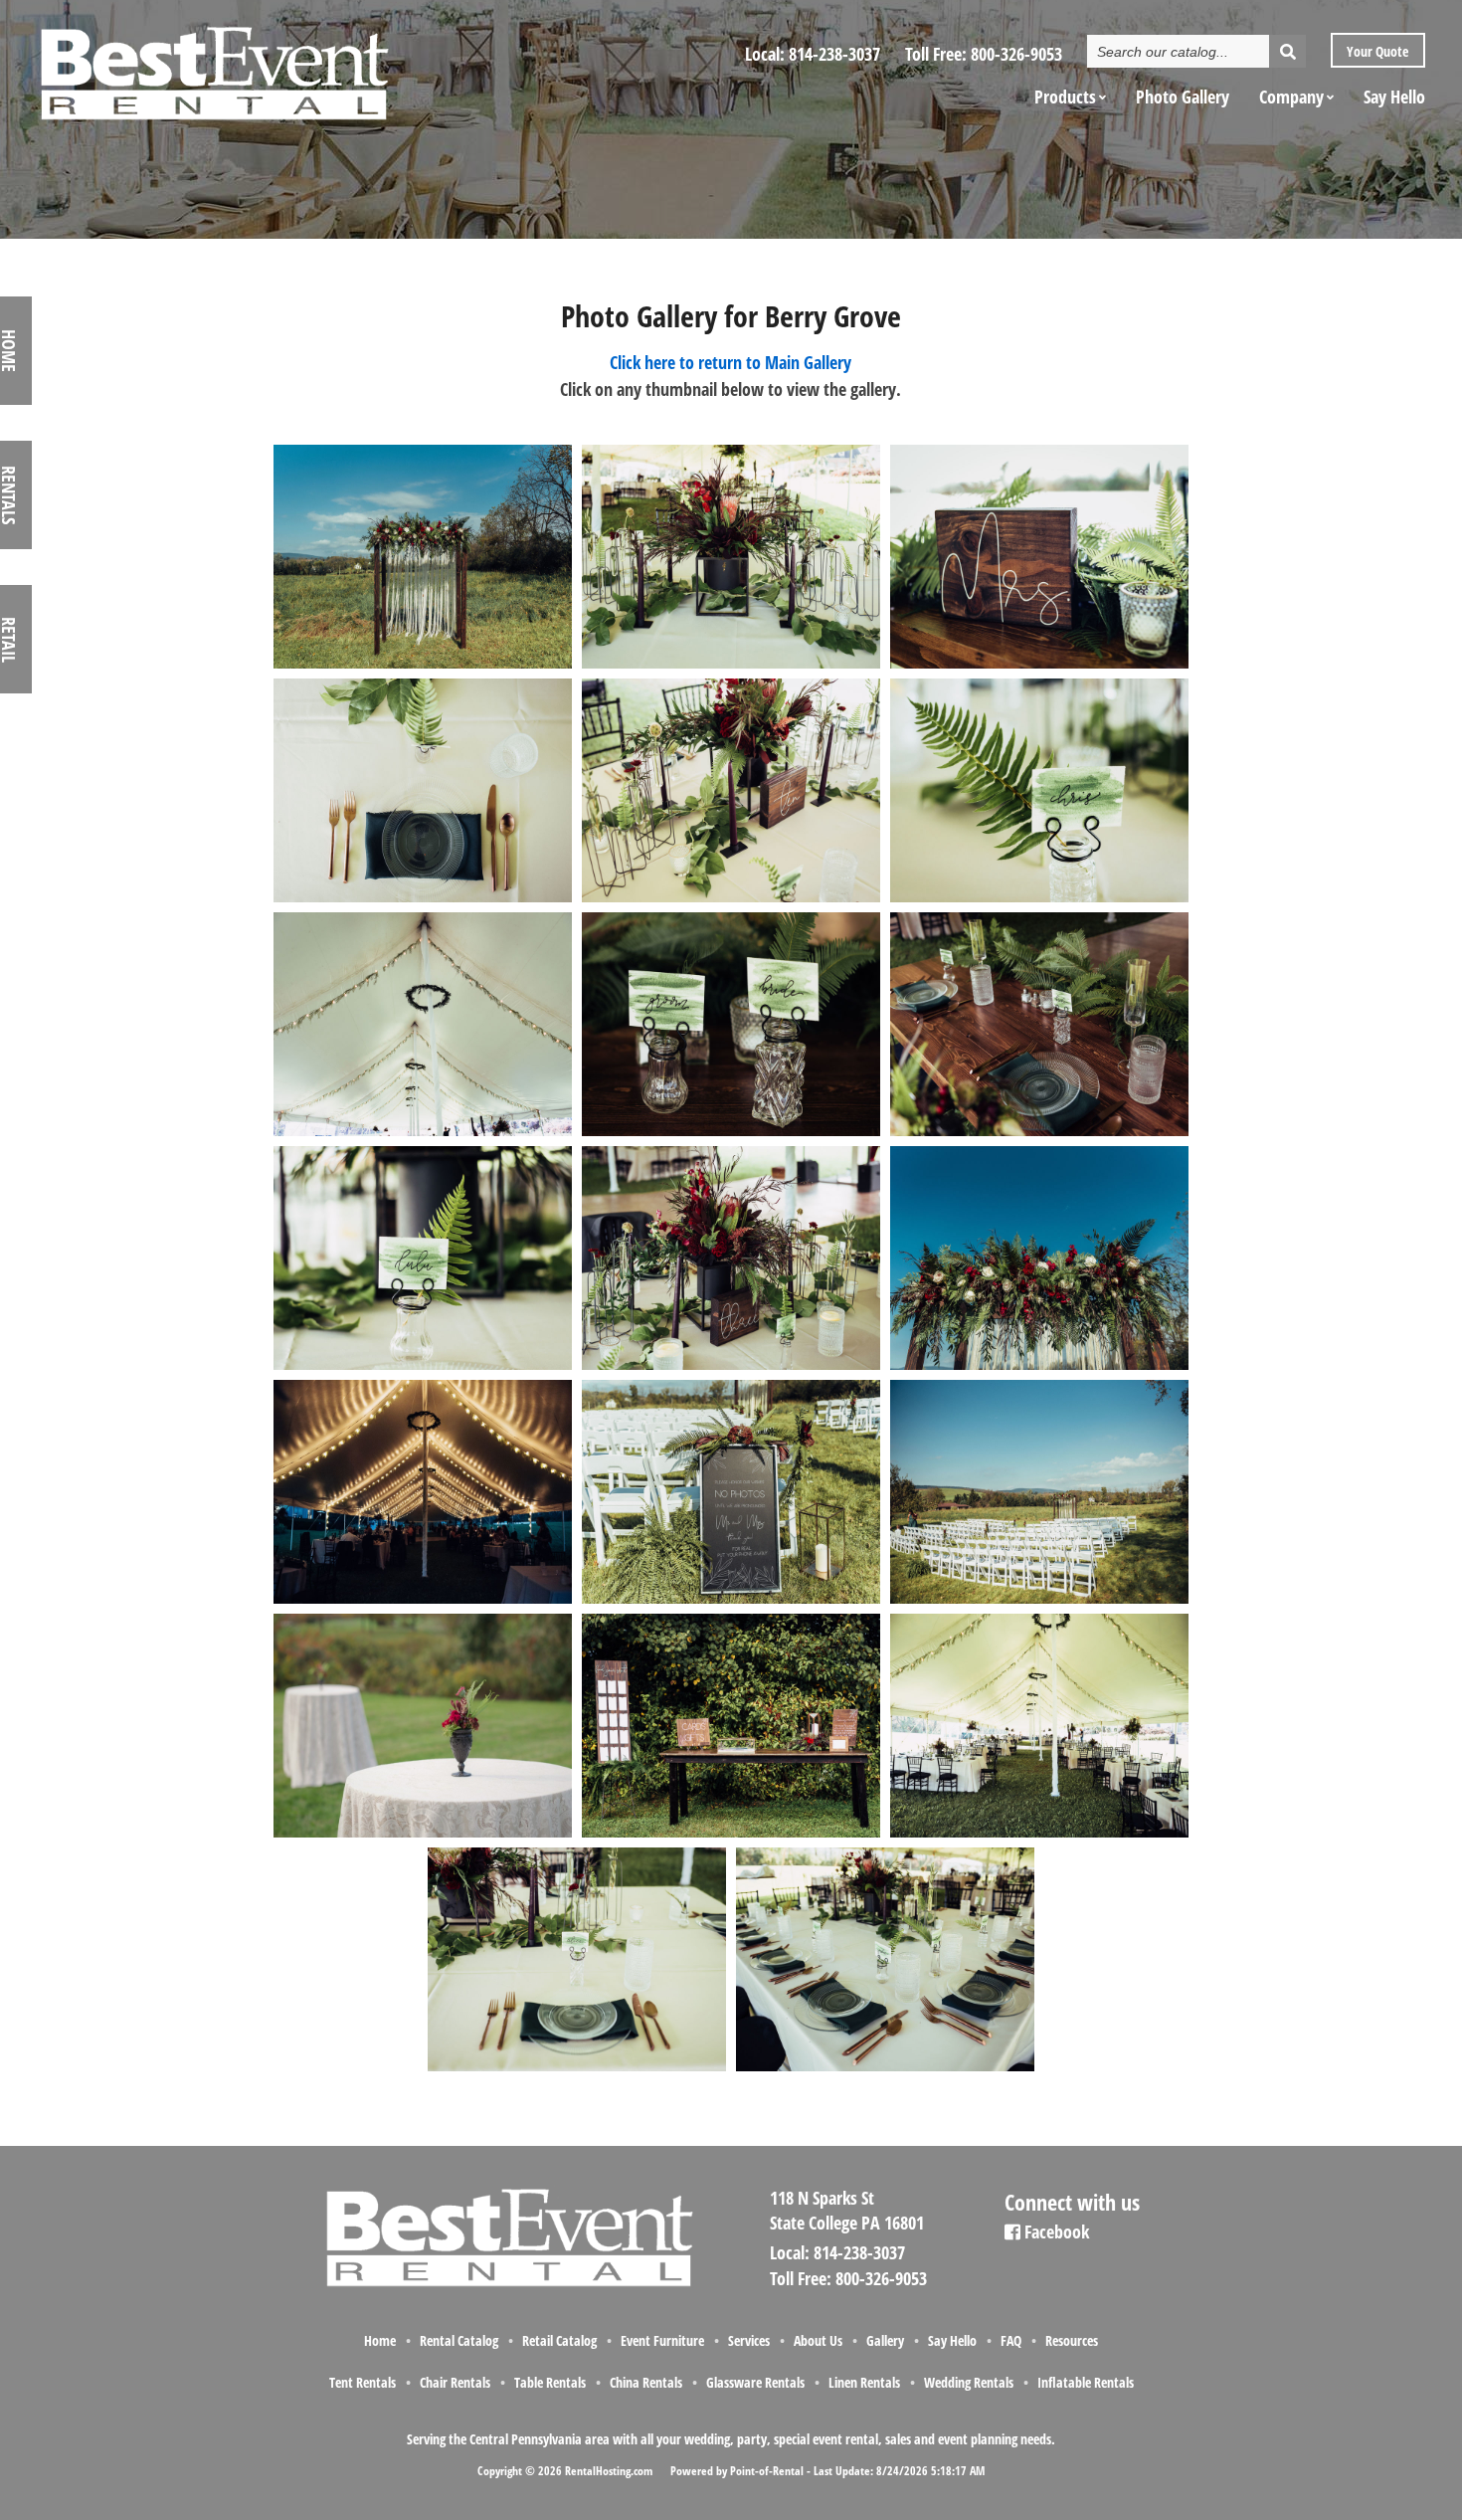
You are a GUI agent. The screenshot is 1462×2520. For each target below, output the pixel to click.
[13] (731, 898)
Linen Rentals (864, 2382)
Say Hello (1394, 97)
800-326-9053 (1016, 54)
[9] (885, 2067)
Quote (1376, 51)
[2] (1039, 1366)
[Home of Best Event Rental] (507, 2283)
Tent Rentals (363, 2382)
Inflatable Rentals (1086, 2382)
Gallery (885, 2340)
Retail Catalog (559, 2340)
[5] (422, 1834)
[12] (422, 898)
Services (749, 2340)
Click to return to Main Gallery (731, 362)
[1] (422, 665)
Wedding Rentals (969, 2382)
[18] (422, 1366)
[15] (422, 1132)
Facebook (1055, 2231)
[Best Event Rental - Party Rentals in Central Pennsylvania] (213, 66)
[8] (577, 2067)
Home (380, 2340)
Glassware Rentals (755, 2382)
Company (1291, 97)
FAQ (1011, 2340)
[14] (1039, 898)
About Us (818, 2340)
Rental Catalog (459, 2340)
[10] (731, 665)
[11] (1039, 665)
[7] (1039, 1834)
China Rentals (646, 2382)
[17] (1039, 1132)
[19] (731, 1366)
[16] (731, 1132)
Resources (1072, 2340)
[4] (1039, 1600)
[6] (731, 1834)
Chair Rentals (455, 2382)
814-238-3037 (834, 54)
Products (1065, 97)
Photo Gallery (1183, 97)
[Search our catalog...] (1287, 51)
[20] (422, 1600)
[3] (731, 1600)
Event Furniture (662, 2340)
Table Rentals (550, 2382)
